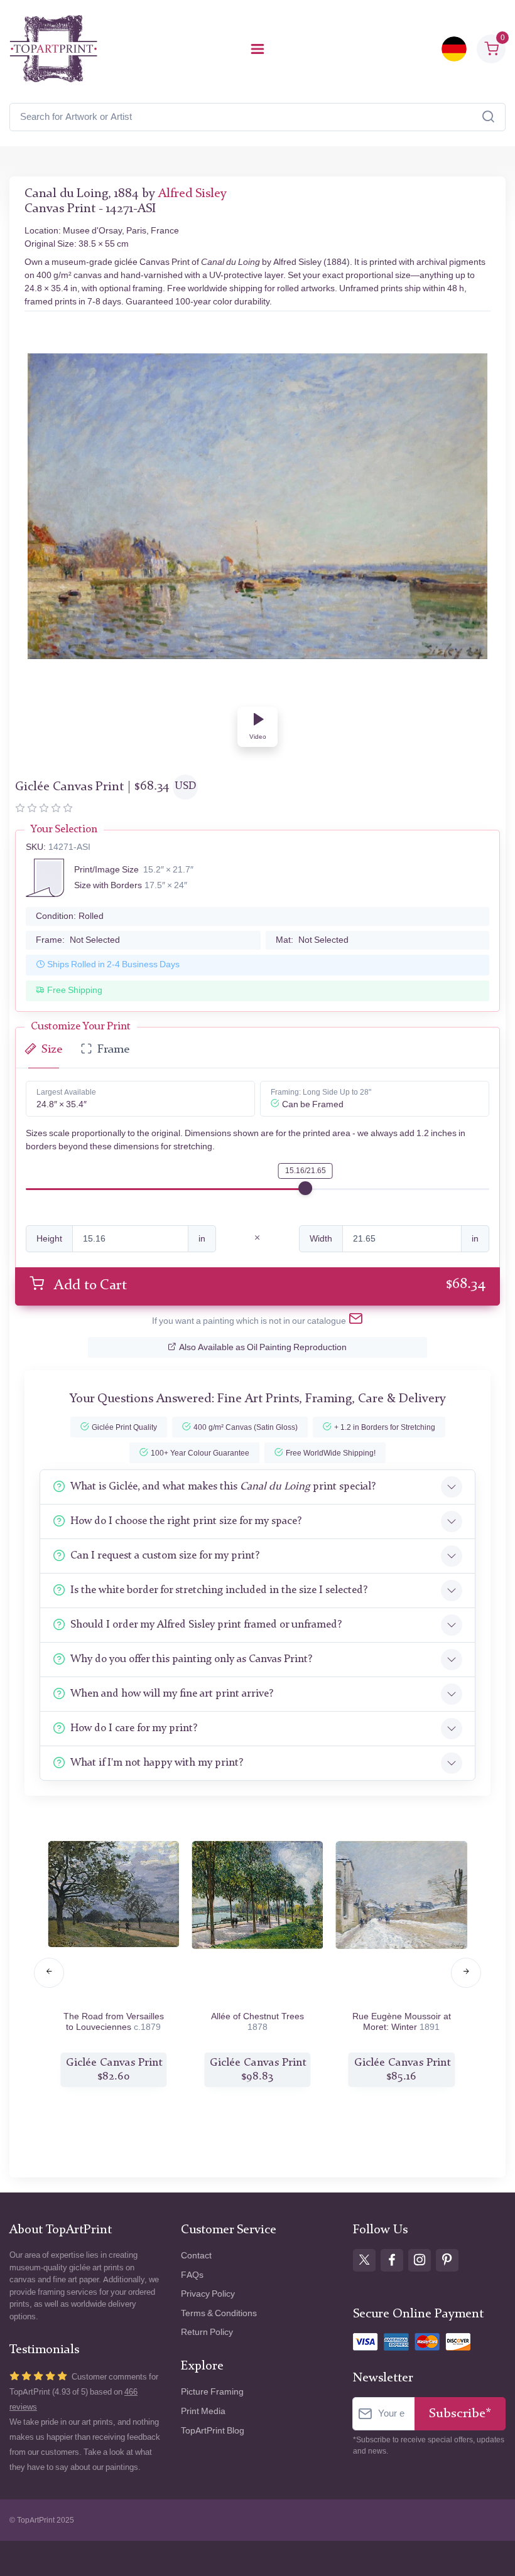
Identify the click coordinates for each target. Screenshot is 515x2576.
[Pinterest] (447, 2260)
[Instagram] (420, 2260)
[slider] (305, 1188)
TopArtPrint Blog (213, 2431)
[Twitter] (364, 2260)
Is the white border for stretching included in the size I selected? (219, 1590)
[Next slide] (466, 1973)
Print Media (203, 2411)
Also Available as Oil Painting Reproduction (263, 1347)
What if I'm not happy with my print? (157, 1763)
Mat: (312, 940)
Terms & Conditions (219, 2313)
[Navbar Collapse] (257, 49)
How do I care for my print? (134, 1728)
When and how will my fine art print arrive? (172, 1694)
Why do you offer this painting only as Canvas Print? (191, 1659)
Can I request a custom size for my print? (165, 1556)
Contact (196, 2256)
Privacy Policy (208, 2294)
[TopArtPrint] (53, 49)
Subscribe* (460, 2414)
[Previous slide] (49, 1973)
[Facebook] (392, 2260)
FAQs (192, 2275)
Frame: (78, 940)
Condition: (70, 916)
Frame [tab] (113, 1050)
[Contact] (356, 1321)
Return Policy (207, 2332)
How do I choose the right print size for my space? (186, 1521)
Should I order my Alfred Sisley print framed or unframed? (206, 1625)
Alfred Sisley (192, 194)
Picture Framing (212, 2392)
